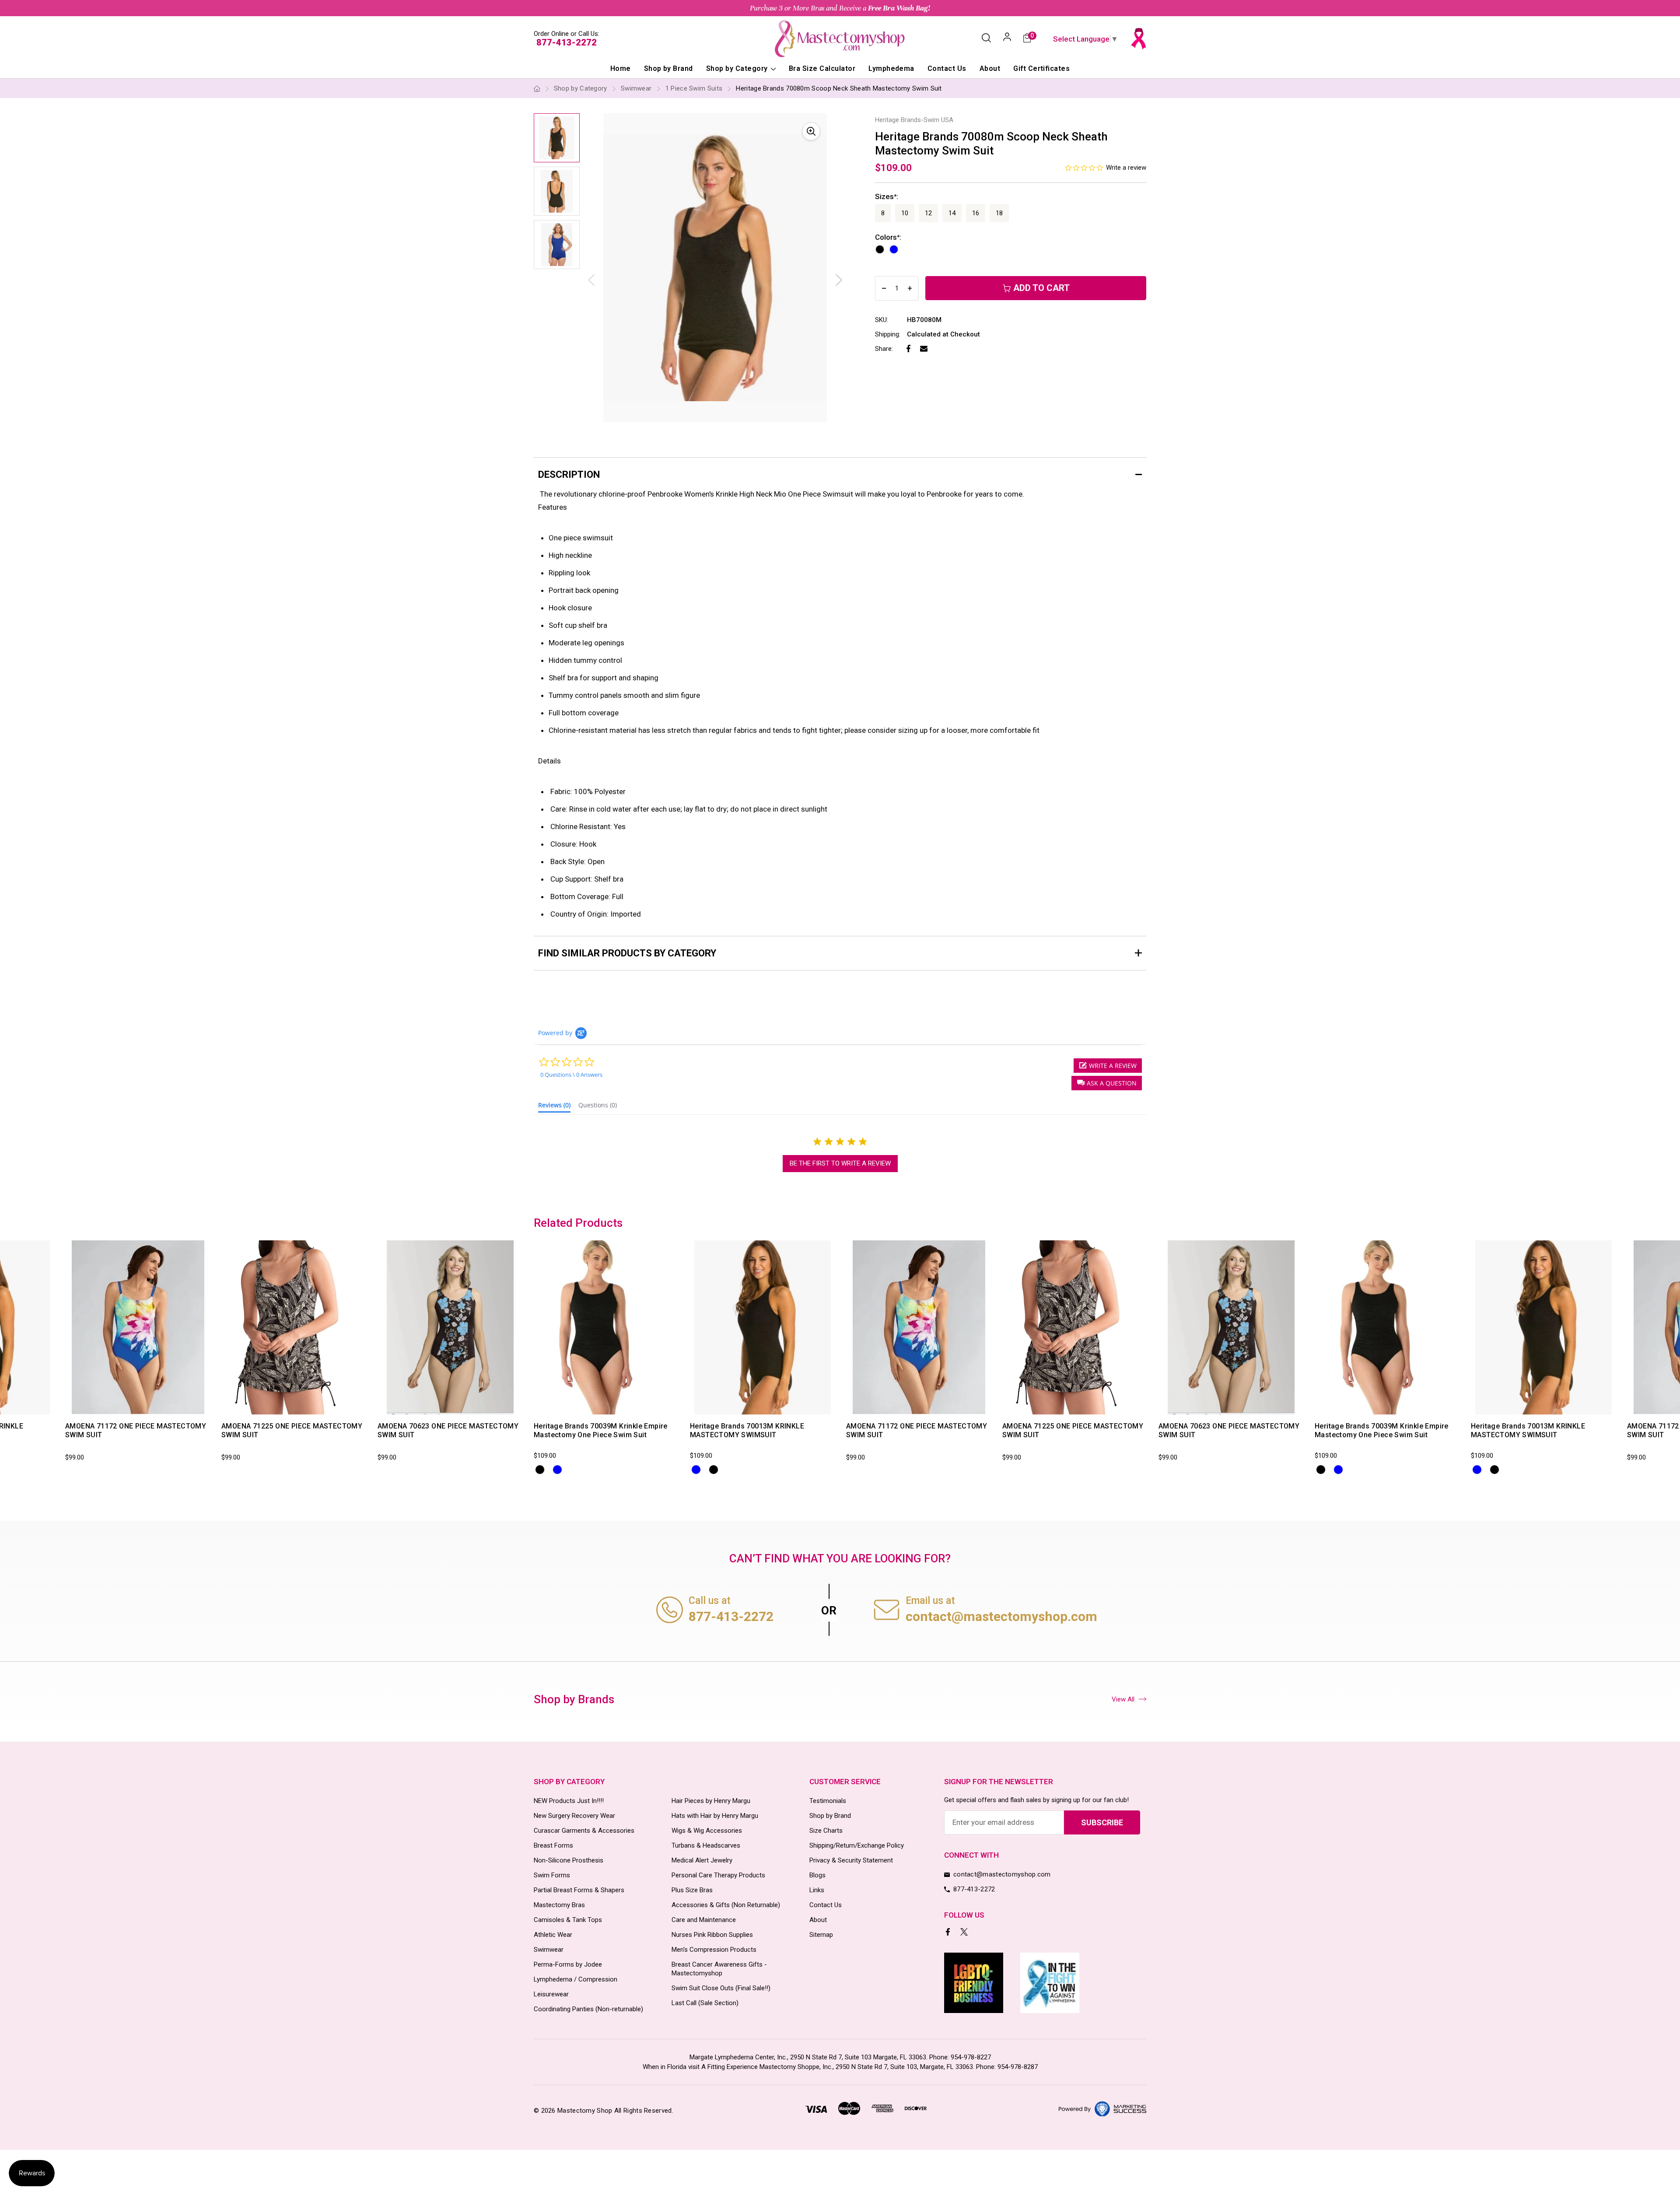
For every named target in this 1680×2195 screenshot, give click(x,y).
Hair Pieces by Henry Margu (711, 1801)
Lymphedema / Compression (576, 1979)
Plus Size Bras (692, 1890)
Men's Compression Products (714, 1950)
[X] (965, 1933)
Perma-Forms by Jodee (568, 1964)
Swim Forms (552, 1875)
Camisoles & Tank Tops (568, 1920)
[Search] (986, 39)
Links (817, 1890)
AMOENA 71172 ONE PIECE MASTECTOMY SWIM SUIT (136, 1430)
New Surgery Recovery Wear (574, 1816)
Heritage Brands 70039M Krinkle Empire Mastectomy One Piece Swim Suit (601, 1430)
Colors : (888, 237)
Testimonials (828, 1801)
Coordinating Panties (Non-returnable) (588, 2009)
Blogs (817, 1875)
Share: (884, 349)
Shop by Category (738, 68)
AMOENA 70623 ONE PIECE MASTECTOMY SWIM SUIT (448, 1430)
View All (1123, 1699)
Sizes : (887, 196)
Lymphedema (891, 68)
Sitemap (821, 1935)
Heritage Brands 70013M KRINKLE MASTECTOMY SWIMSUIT (747, 1430)
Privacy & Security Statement (851, 1860)
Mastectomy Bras (559, 1905)
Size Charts (826, 1831)
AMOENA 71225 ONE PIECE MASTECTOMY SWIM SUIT (292, 1430)
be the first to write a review (840, 1163)
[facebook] (949, 1933)
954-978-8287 (1018, 2067)
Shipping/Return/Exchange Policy (857, 1845)
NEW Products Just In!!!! (569, 1801)
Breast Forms (553, 1845)
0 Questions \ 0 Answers (571, 1075)
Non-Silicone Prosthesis (569, 1860)
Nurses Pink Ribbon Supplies (712, 1935)
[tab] (554, 1107)
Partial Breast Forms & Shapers (579, 1890)
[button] (1107, 1083)
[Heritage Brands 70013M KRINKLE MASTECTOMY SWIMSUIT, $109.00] (763, 1327)
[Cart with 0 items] (1027, 39)
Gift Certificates (1041, 68)
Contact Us (947, 68)
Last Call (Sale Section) (705, 2003)
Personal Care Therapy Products (718, 1875)
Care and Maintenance (704, 1920)
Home (621, 68)
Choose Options (109, 1406)
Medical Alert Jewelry (702, 1860)
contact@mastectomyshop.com (1001, 1616)
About (990, 68)
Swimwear (549, 1950)
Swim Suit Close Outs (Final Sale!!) (721, 1988)
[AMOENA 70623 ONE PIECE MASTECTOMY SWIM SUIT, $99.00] (450, 1327)
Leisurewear (551, 1994)
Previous (532, 1358)
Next (839, 280)
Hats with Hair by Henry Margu (715, 1816)
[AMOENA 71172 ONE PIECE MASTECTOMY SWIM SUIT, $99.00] (138, 1327)
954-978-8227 (971, 2057)
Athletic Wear (553, 1935)
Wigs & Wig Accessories (707, 1831)
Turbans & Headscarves (706, 1845)
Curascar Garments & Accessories (584, 1831)
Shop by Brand (668, 68)
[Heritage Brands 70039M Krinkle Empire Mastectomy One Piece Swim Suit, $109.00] (606, 1327)
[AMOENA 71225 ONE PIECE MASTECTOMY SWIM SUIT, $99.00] (294, 1327)
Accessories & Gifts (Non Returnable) (726, 1905)
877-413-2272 (567, 42)
